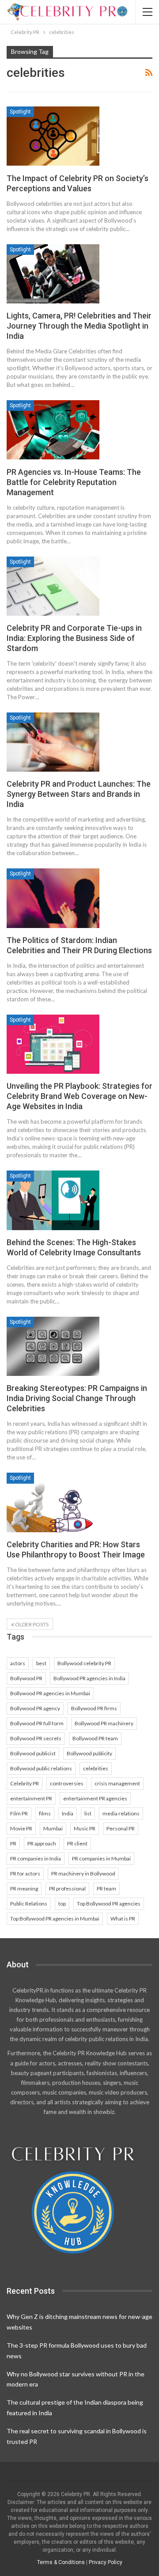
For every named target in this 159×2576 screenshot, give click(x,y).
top (62, 1904)
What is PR (123, 1919)
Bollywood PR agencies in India (89, 1678)
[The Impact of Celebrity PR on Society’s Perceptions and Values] (53, 136)
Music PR (85, 1828)
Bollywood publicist (33, 1753)
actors (18, 1663)
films (45, 1813)
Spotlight (20, 112)
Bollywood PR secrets (36, 1738)
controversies (67, 1783)
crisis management (117, 1783)
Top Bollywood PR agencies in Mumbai (55, 1919)
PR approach (42, 1843)
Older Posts (31, 1624)
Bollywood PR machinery (104, 1723)
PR (13, 1843)
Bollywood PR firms (94, 1708)
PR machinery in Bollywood (83, 1873)
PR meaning (24, 1888)
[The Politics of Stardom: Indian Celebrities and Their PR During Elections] (53, 898)
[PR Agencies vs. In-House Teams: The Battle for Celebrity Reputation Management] (53, 430)
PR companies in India (36, 1858)
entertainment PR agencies (95, 1798)
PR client (77, 1843)
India (68, 1813)
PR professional (67, 1888)
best (41, 1663)
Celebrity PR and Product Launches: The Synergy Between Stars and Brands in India (79, 794)
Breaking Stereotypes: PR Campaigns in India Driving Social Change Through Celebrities (77, 1398)
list (88, 1813)
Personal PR (121, 1828)
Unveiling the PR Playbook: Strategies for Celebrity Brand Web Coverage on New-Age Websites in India (79, 1096)
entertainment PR (31, 1798)
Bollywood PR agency (35, 1708)
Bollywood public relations (41, 1768)
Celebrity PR (25, 1783)
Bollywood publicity (89, 1753)
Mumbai (53, 1828)
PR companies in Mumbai (101, 1858)
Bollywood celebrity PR (84, 1663)
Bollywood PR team (95, 1738)
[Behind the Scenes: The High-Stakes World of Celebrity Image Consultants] (53, 1200)
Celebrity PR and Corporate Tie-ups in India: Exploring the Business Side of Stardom (74, 638)
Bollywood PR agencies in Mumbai (50, 1693)
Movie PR (21, 1828)
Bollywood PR (26, 1678)
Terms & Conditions (61, 2562)
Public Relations (29, 1904)
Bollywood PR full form (37, 1723)
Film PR (19, 1813)
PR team (106, 1888)
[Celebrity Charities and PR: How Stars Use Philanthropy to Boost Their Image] (53, 1502)
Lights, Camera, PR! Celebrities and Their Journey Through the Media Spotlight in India (79, 326)
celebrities (96, 1768)
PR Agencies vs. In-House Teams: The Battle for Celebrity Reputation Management (74, 482)
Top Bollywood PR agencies (109, 1904)
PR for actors (25, 1873)
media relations (121, 1813)
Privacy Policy (106, 2562)
